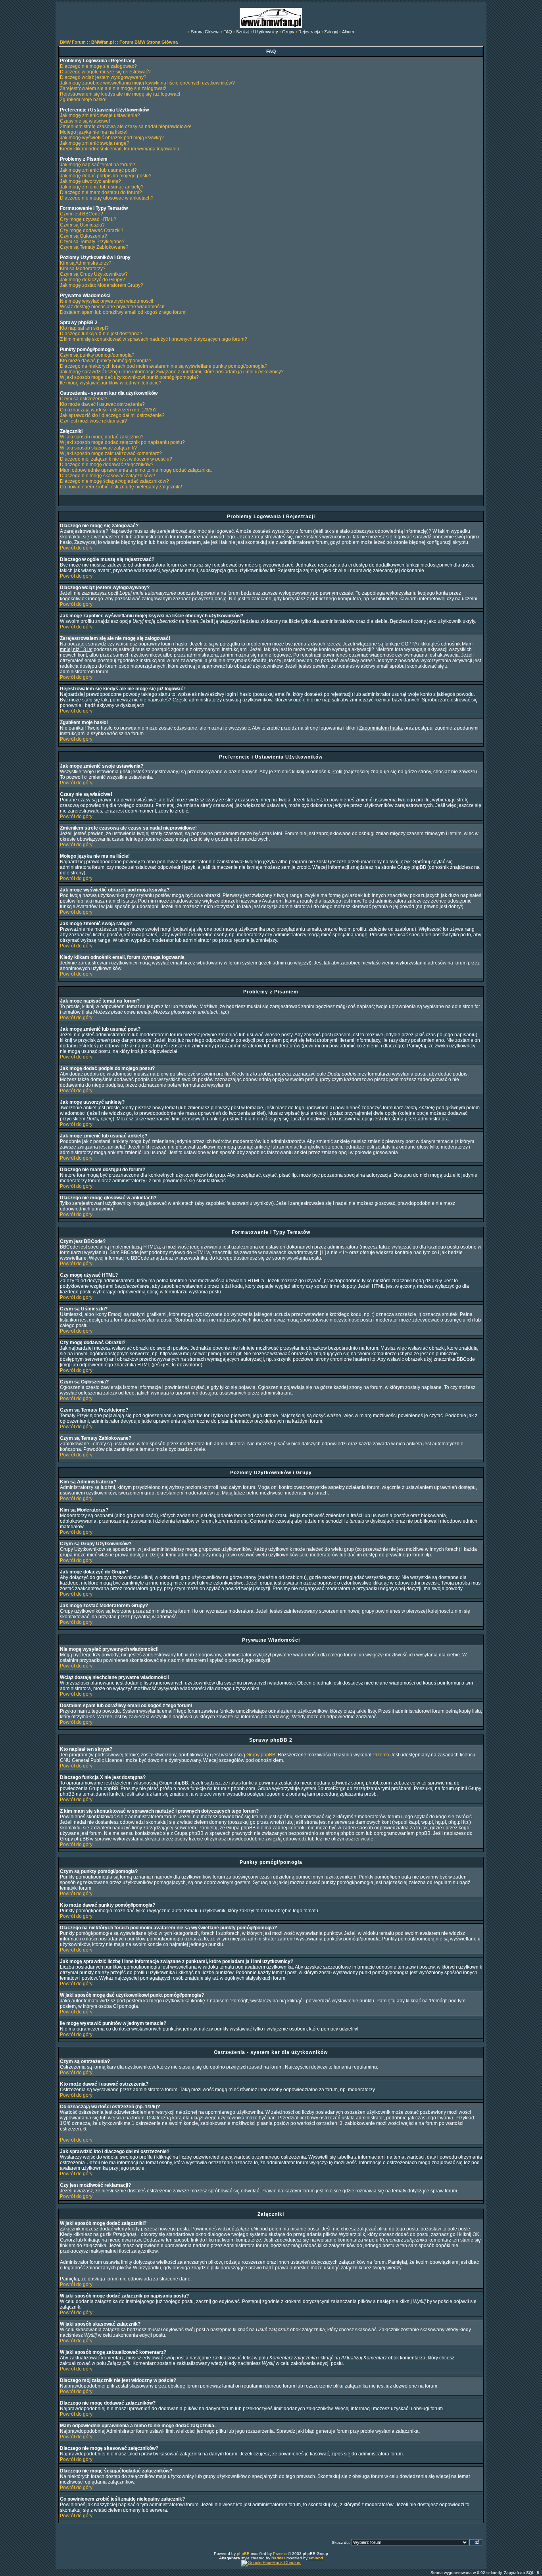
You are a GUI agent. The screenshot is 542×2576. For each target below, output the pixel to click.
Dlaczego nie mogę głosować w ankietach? (107, 198)
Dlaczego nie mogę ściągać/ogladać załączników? (114, 481)
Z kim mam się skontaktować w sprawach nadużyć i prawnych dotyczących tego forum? (154, 339)
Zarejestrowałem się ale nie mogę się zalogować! (113, 88)
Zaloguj (331, 32)
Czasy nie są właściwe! (85, 121)
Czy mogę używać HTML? (88, 219)
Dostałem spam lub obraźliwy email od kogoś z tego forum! (123, 312)
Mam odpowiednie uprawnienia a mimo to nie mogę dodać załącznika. (136, 470)
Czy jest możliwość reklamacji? (93, 421)
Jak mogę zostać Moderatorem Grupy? (102, 285)
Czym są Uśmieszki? (82, 225)
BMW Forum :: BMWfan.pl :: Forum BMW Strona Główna (119, 42)
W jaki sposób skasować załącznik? (98, 448)
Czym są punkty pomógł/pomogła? (97, 355)
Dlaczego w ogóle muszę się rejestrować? (105, 72)
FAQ (228, 32)
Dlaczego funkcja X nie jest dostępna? (101, 334)
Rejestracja (309, 32)
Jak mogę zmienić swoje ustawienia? (100, 115)
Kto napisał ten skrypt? (84, 328)
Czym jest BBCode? (82, 214)
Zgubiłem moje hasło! (83, 100)
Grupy (288, 32)
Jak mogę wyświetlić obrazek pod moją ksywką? (112, 138)
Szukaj (243, 32)
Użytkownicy (266, 32)
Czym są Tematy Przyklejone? (92, 242)
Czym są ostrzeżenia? (84, 399)
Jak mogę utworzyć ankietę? (90, 181)
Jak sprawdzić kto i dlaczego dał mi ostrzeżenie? (112, 415)
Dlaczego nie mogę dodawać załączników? (107, 465)
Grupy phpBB (261, 1755)
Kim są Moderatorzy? (83, 269)
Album (348, 32)
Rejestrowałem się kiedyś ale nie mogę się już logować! (120, 94)
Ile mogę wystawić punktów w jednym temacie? (111, 383)
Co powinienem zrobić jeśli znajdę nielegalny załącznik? (121, 487)
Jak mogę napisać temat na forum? (98, 165)
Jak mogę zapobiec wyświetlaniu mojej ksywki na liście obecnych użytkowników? (147, 83)
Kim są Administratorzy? (86, 263)
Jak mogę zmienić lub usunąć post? (98, 170)
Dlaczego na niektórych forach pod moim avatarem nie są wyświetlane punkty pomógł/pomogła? (164, 366)
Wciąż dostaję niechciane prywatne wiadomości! (112, 307)
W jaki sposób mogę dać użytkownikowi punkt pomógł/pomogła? (129, 377)
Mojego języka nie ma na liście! (94, 132)
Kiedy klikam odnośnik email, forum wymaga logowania (120, 149)
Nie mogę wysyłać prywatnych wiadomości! (107, 301)
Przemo (381, 1755)
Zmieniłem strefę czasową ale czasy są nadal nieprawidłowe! (126, 127)
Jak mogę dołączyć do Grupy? (92, 280)
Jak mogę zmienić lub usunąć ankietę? (102, 187)
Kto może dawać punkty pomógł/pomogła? (106, 361)
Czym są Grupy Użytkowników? (94, 274)
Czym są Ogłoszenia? (84, 236)
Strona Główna (205, 32)
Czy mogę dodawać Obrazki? (92, 231)
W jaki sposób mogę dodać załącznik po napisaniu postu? (122, 442)
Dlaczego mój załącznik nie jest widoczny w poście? (116, 459)
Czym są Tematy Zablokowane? (94, 247)
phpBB (243, 2554)
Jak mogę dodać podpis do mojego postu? (106, 176)
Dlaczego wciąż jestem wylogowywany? (103, 77)
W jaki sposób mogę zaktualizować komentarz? (111, 453)
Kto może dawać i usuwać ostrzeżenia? (102, 404)
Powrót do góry (76, 548)
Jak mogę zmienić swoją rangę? (95, 143)
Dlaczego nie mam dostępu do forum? (101, 192)
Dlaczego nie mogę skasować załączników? (108, 476)
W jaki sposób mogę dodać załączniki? (102, 437)
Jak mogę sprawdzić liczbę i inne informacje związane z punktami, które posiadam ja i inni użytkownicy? (172, 372)
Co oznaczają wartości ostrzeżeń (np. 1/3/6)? (108, 410)
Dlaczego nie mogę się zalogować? (98, 66)
